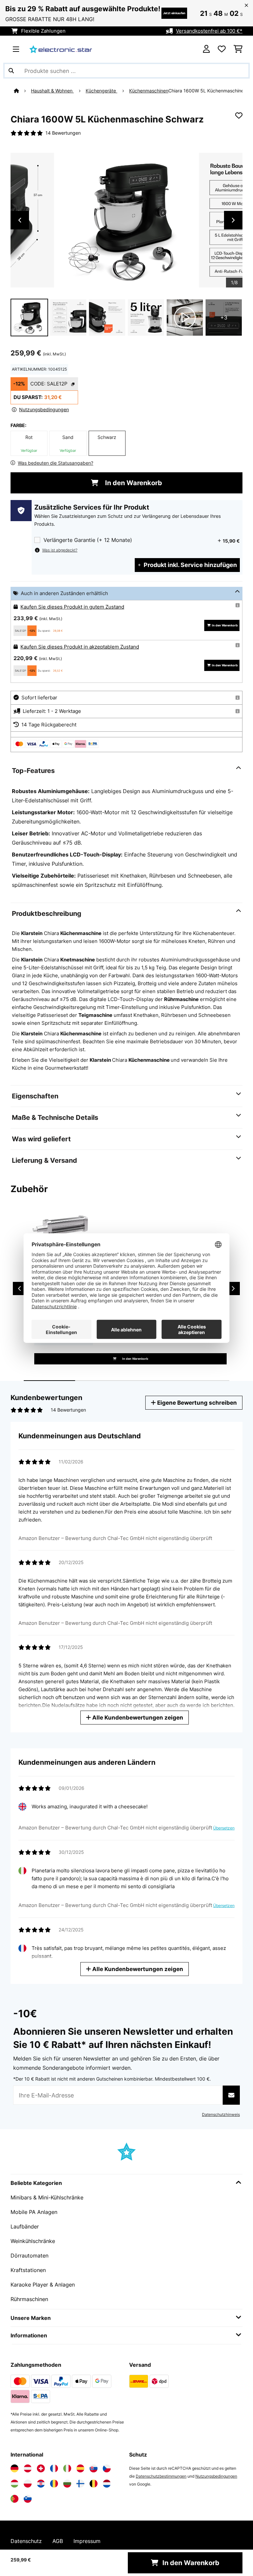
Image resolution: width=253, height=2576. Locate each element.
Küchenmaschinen (149, 91)
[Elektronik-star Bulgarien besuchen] (67, 2484)
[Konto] (206, 49)
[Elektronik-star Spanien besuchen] (80, 2468)
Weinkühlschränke (33, 2241)
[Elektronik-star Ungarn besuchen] (14, 2484)
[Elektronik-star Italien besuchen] (67, 2468)
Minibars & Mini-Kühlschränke (47, 2197)
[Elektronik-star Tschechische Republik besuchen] (107, 2468)
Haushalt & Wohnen (52, 91)
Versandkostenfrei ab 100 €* (209, 31)
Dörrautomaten (29, 2256)
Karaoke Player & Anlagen (43, 2285)
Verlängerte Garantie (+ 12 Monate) (88, 540)
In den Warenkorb (133, 483)
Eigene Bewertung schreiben (196, 1403)
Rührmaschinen (29, 2299)
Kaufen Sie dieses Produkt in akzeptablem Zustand (80, 647)
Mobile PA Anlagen (34, 2212)
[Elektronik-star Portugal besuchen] (14, 2499)
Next (233, 220)
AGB (58, 2541)
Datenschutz (26, 2541)
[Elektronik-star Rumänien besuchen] (54, 2484)
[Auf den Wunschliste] (239, 116)
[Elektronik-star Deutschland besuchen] (14, 2468)
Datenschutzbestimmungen (161, 2476)
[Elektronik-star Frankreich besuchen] (54, 2468)
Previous (20, 220)
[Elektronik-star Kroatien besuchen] (41, 2484)
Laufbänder (25, 2226)
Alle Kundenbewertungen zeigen (137, 1717)
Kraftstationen (28, 2270)
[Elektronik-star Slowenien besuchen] (28, 2499)
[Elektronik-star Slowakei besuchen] (94, 2468)
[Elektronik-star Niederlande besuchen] (107, 2484)
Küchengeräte (101, 91)
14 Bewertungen (63, 133)
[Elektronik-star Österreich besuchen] (28, 2468)
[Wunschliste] (222, 49)
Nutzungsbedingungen (216, 2476)
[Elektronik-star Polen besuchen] (28, 2484)
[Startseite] (22, 91)
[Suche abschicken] (11, 71)
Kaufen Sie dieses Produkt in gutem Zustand (72, 607)
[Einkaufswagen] (238, 49)
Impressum (87, 2541)
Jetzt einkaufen (174, 13)
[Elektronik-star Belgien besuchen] (94, 2484)
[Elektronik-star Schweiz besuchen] (41, 2468)
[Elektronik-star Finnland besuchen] (80, 2484)
